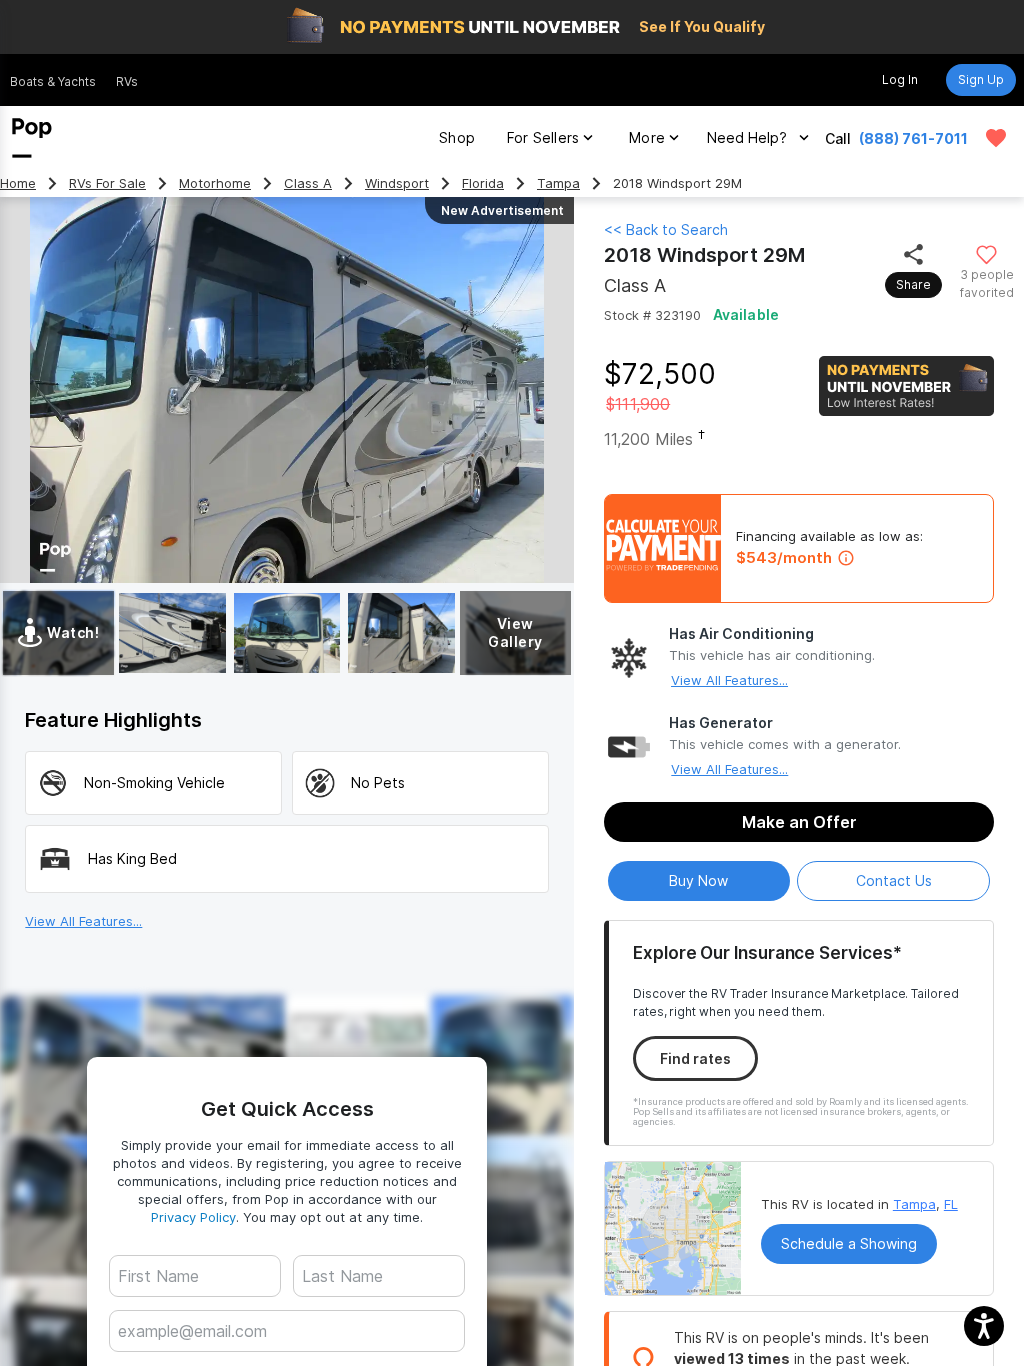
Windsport (397, 183)
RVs (127, 81)
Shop (457, 137)
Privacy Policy (193, 1217)
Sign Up (981, 79)
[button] (984, 1326)
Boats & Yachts (53, 81)
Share (913, 284)
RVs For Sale (107, 183)
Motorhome (215, 183)
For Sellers (543, 137)
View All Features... (729, 680)
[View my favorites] (996, 138)
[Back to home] (32, 138)
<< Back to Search (666, 229)
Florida (483, 183)
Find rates (695, 1058)
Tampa (558, 183)
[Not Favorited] (986, 253)
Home (18, 183)
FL (951, 1204)
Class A (308, 183)
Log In (900, 79)
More (647, 137)
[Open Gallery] (172, 633)
